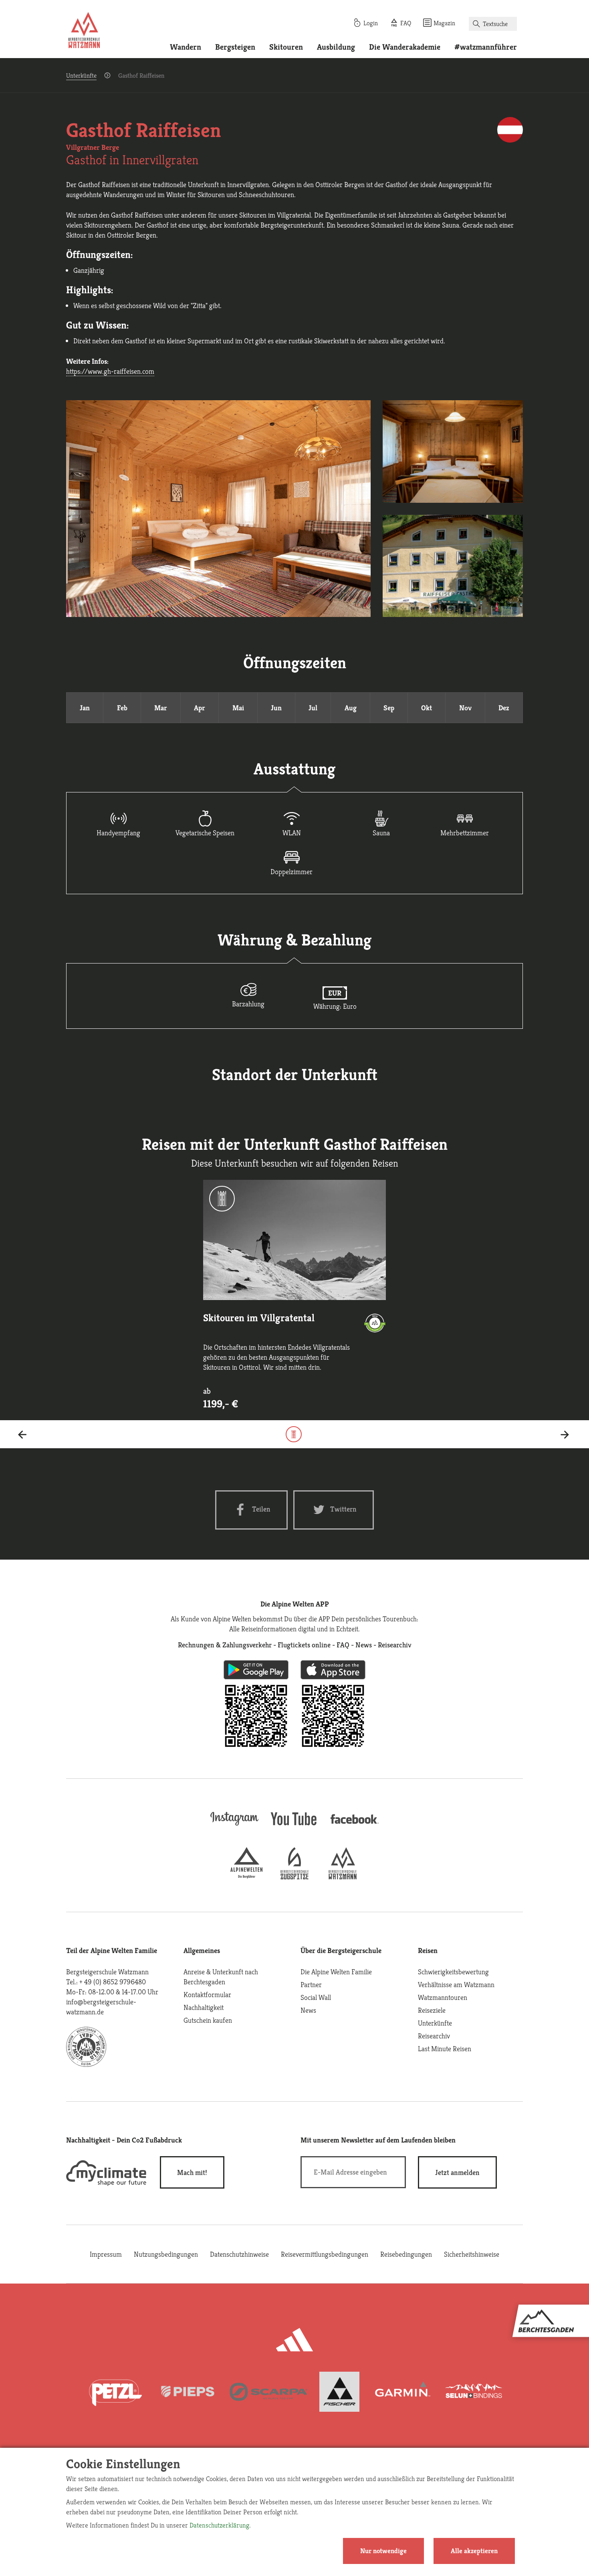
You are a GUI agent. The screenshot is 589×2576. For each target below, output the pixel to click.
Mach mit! (192, 2172)
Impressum (106, 2254)
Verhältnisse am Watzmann (456, 1984)
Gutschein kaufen (208, 2020)
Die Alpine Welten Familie (336, 1972)
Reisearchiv (434, 2036)
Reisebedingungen (406, 2254)
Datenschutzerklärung (219, 2525)
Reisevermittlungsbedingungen (325, 2254)
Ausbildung (336, 47)
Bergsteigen (235, 47)
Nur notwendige (383, 2551)
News (308, 2010)
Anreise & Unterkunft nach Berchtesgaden (221, 1977)
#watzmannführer (486, 47)
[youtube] (294, 1826)
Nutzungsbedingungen (166, 2254)
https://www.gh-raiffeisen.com (110, 371)
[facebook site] (355, 1825)
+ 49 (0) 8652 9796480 (113, 1982)
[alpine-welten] (246, 1877)
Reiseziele (432, 2010)
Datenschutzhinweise (239, 2254)
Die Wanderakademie (405, 47)
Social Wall (316, 1997)
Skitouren (286, 47)
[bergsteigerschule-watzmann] (343, 1877)
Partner (311, 1984)
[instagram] (234, 1826)
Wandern (186, 47)
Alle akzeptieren (474, 2551)
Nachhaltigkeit (204, 2007)
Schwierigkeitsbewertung (453, 1972)
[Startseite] (84, 31)
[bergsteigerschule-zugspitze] (294, 1877)
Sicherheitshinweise (472, 2254)
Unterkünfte (81, 76)
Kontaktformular (207, 1994)
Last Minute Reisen (445, 2049)
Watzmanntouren (443, 1997)
